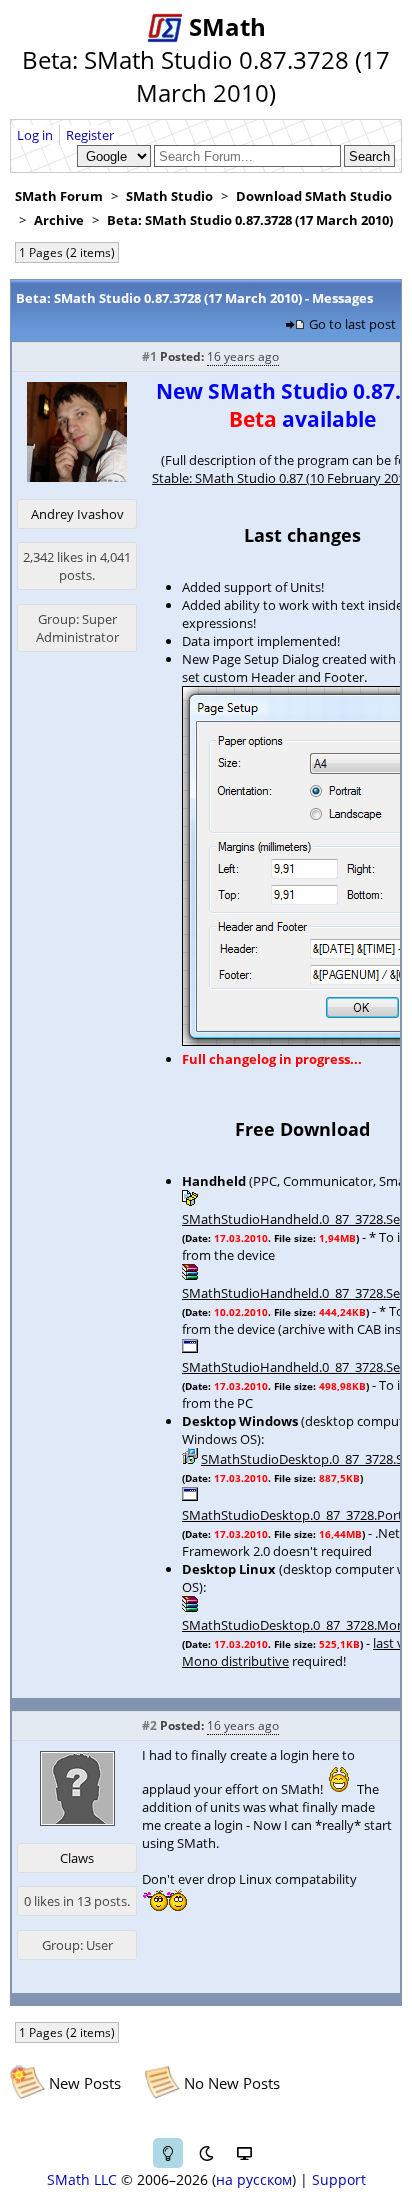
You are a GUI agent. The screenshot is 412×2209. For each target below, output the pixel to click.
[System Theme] (244, 2153)
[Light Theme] (168, 2153)
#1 (149, 356)
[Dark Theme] (206, 2153)
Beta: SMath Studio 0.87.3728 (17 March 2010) (250, 220)
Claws (77, 1858)
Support (339, 2179)
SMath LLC (82, 2179)
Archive (59, 220)
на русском (254, 2179)
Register (90, 135)
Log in (35, 135)
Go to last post (352, 324)
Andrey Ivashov (77, 514)
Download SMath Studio (314, 196)
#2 (149, 1725)
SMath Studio (169, 196)
